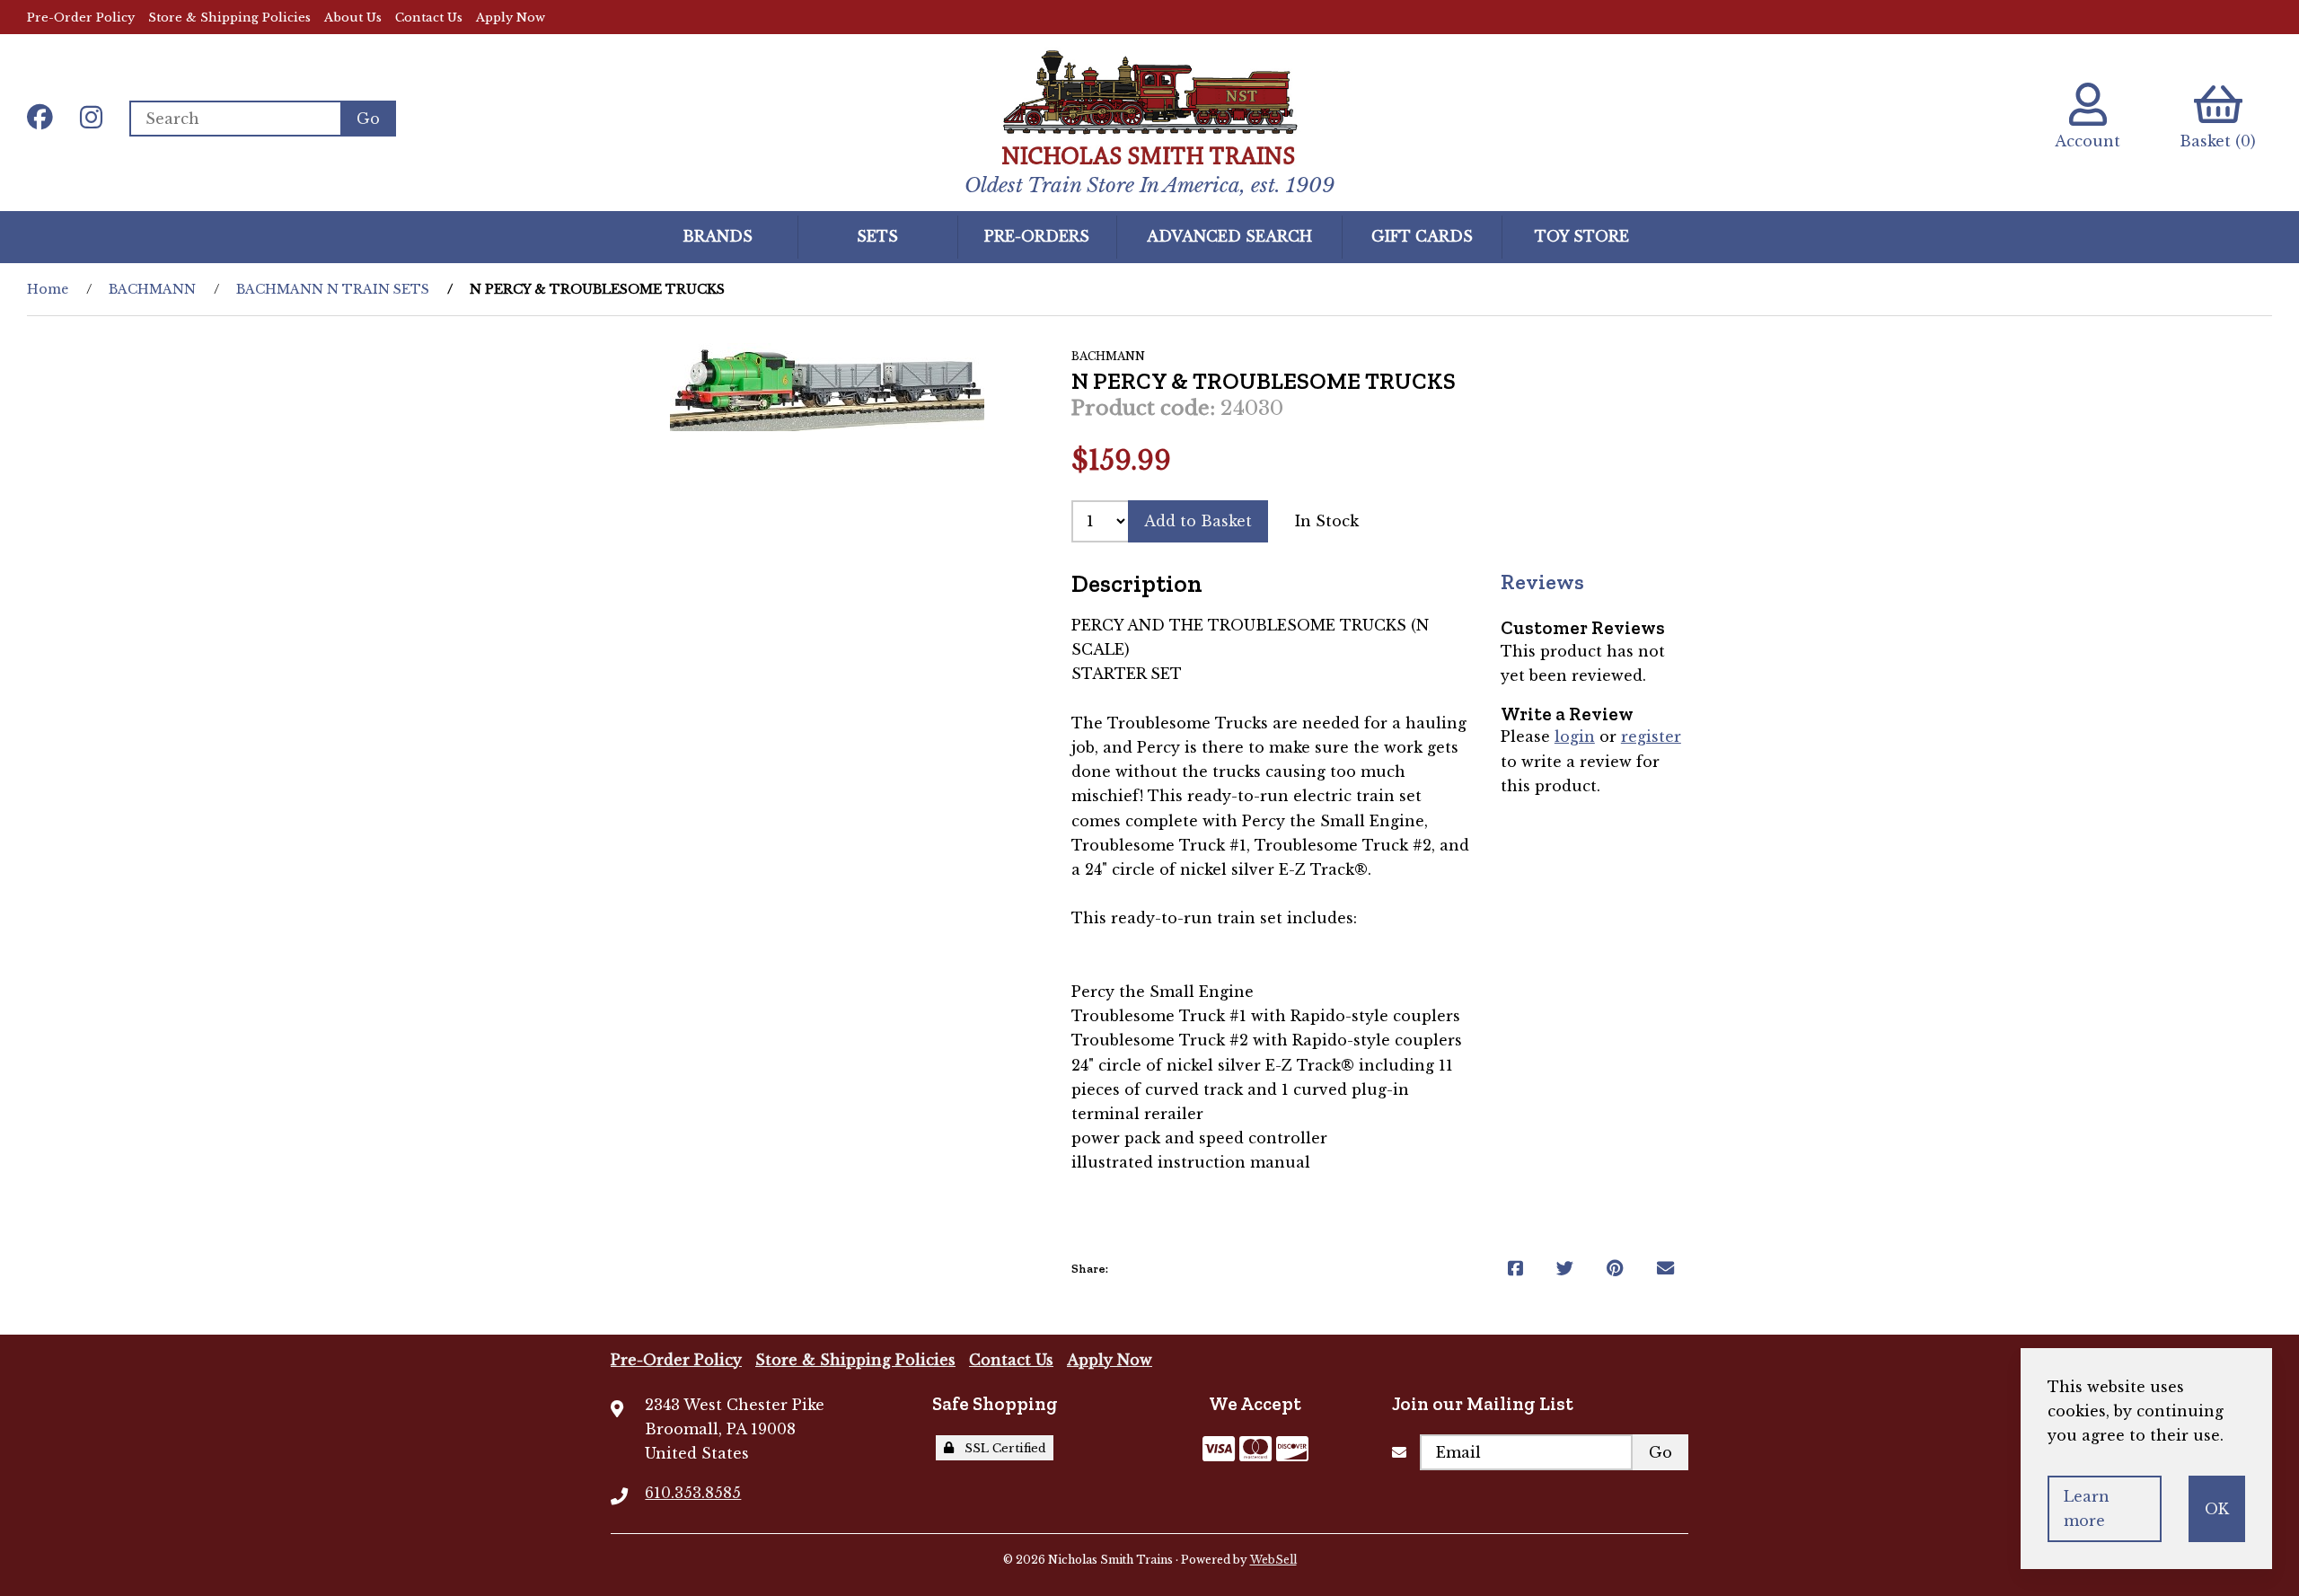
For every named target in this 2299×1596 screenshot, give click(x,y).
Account (2088, 141)
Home (48, 289)
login (1575, 736)
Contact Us (429, 18)
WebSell (1273, 1560)
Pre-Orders (1037, 236)
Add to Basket (1198, 521)
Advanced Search (1229, 236)
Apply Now (511, 18)
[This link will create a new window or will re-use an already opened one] (1515, 1269)
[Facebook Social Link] (40, 119)
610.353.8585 (693, 1493)
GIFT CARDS (1422, 236)
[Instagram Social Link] (91, 119)
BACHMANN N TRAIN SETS (333, 289)
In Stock (1327, 521)
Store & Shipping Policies (229, 18)
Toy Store (1582, 236)
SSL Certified (1002, 1448)
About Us (353, 18)
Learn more (2087, 1508)
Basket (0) (2218, 141)
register (1651, 736)
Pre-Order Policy (81, 18)
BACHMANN (152, 289)
